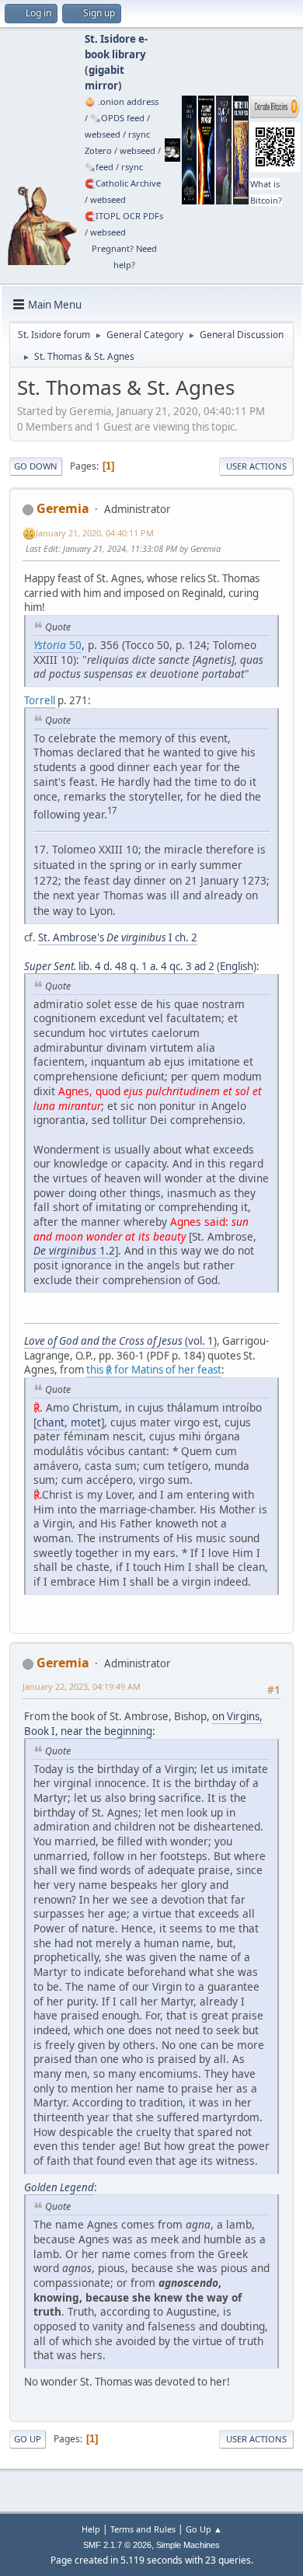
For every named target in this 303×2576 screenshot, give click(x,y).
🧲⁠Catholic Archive (123, 183)
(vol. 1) (120, 1341)
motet (86, 1422)
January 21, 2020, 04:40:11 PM (95, 533)
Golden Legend (59, 2187)
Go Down (36, 466)
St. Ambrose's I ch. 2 (118, 937)
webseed (103, 134)
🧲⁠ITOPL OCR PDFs (124, 216)
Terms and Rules (143, 2529)
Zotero (98, 150)
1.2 (74, 1250)
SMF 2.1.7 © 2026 (117, 2545)
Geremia (63, 508)
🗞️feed (99, 167)
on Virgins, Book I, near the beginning (143, 1724)
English (237, 966)
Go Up (28, 2439)
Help (91, 2529)
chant (50, 1422)
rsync (139, 134)
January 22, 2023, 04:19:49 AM (82, 1686)
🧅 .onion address (122, 101)
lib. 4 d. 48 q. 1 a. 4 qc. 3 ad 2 (119, 966)
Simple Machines (188, 2545)
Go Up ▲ (204, 2529)
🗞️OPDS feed (117, 118)
